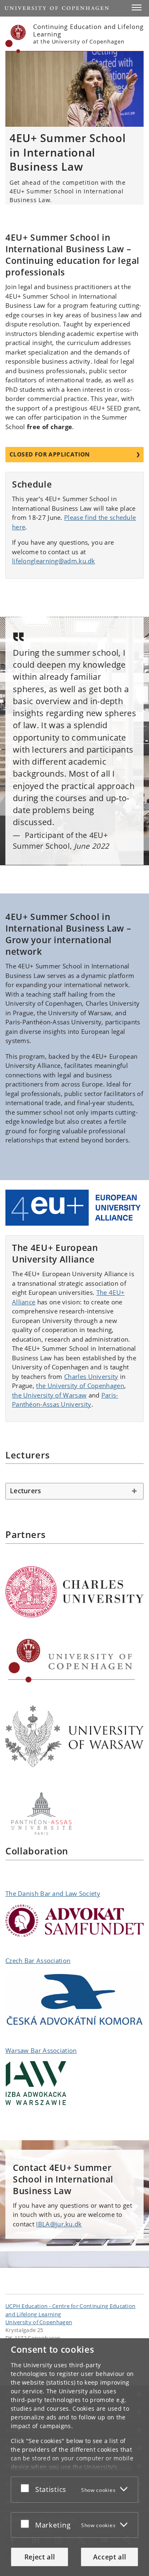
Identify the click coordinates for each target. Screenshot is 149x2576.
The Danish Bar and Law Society (53, 1893)
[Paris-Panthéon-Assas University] (74, 1814)
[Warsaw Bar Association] (74, 2083)
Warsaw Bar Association (41, 2050)
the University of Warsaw (49, 1395)
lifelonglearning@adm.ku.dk (54, 561)
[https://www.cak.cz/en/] (74, 1999)
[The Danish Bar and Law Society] (74, 1921)
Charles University (91, 1376)
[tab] (74, 1491)
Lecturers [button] (25, 1491)
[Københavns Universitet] (16, 39)
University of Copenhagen (39, 2322)
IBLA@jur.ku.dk (59, 2224)
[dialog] (74, 2457)
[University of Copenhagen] (74, 1661)
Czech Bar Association (38, 1960)
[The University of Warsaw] (74, 1736)
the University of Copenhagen (80, 1386)
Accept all (110, 2557)
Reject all (40, 2557)
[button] (137, 7)
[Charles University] (74, 1592)
